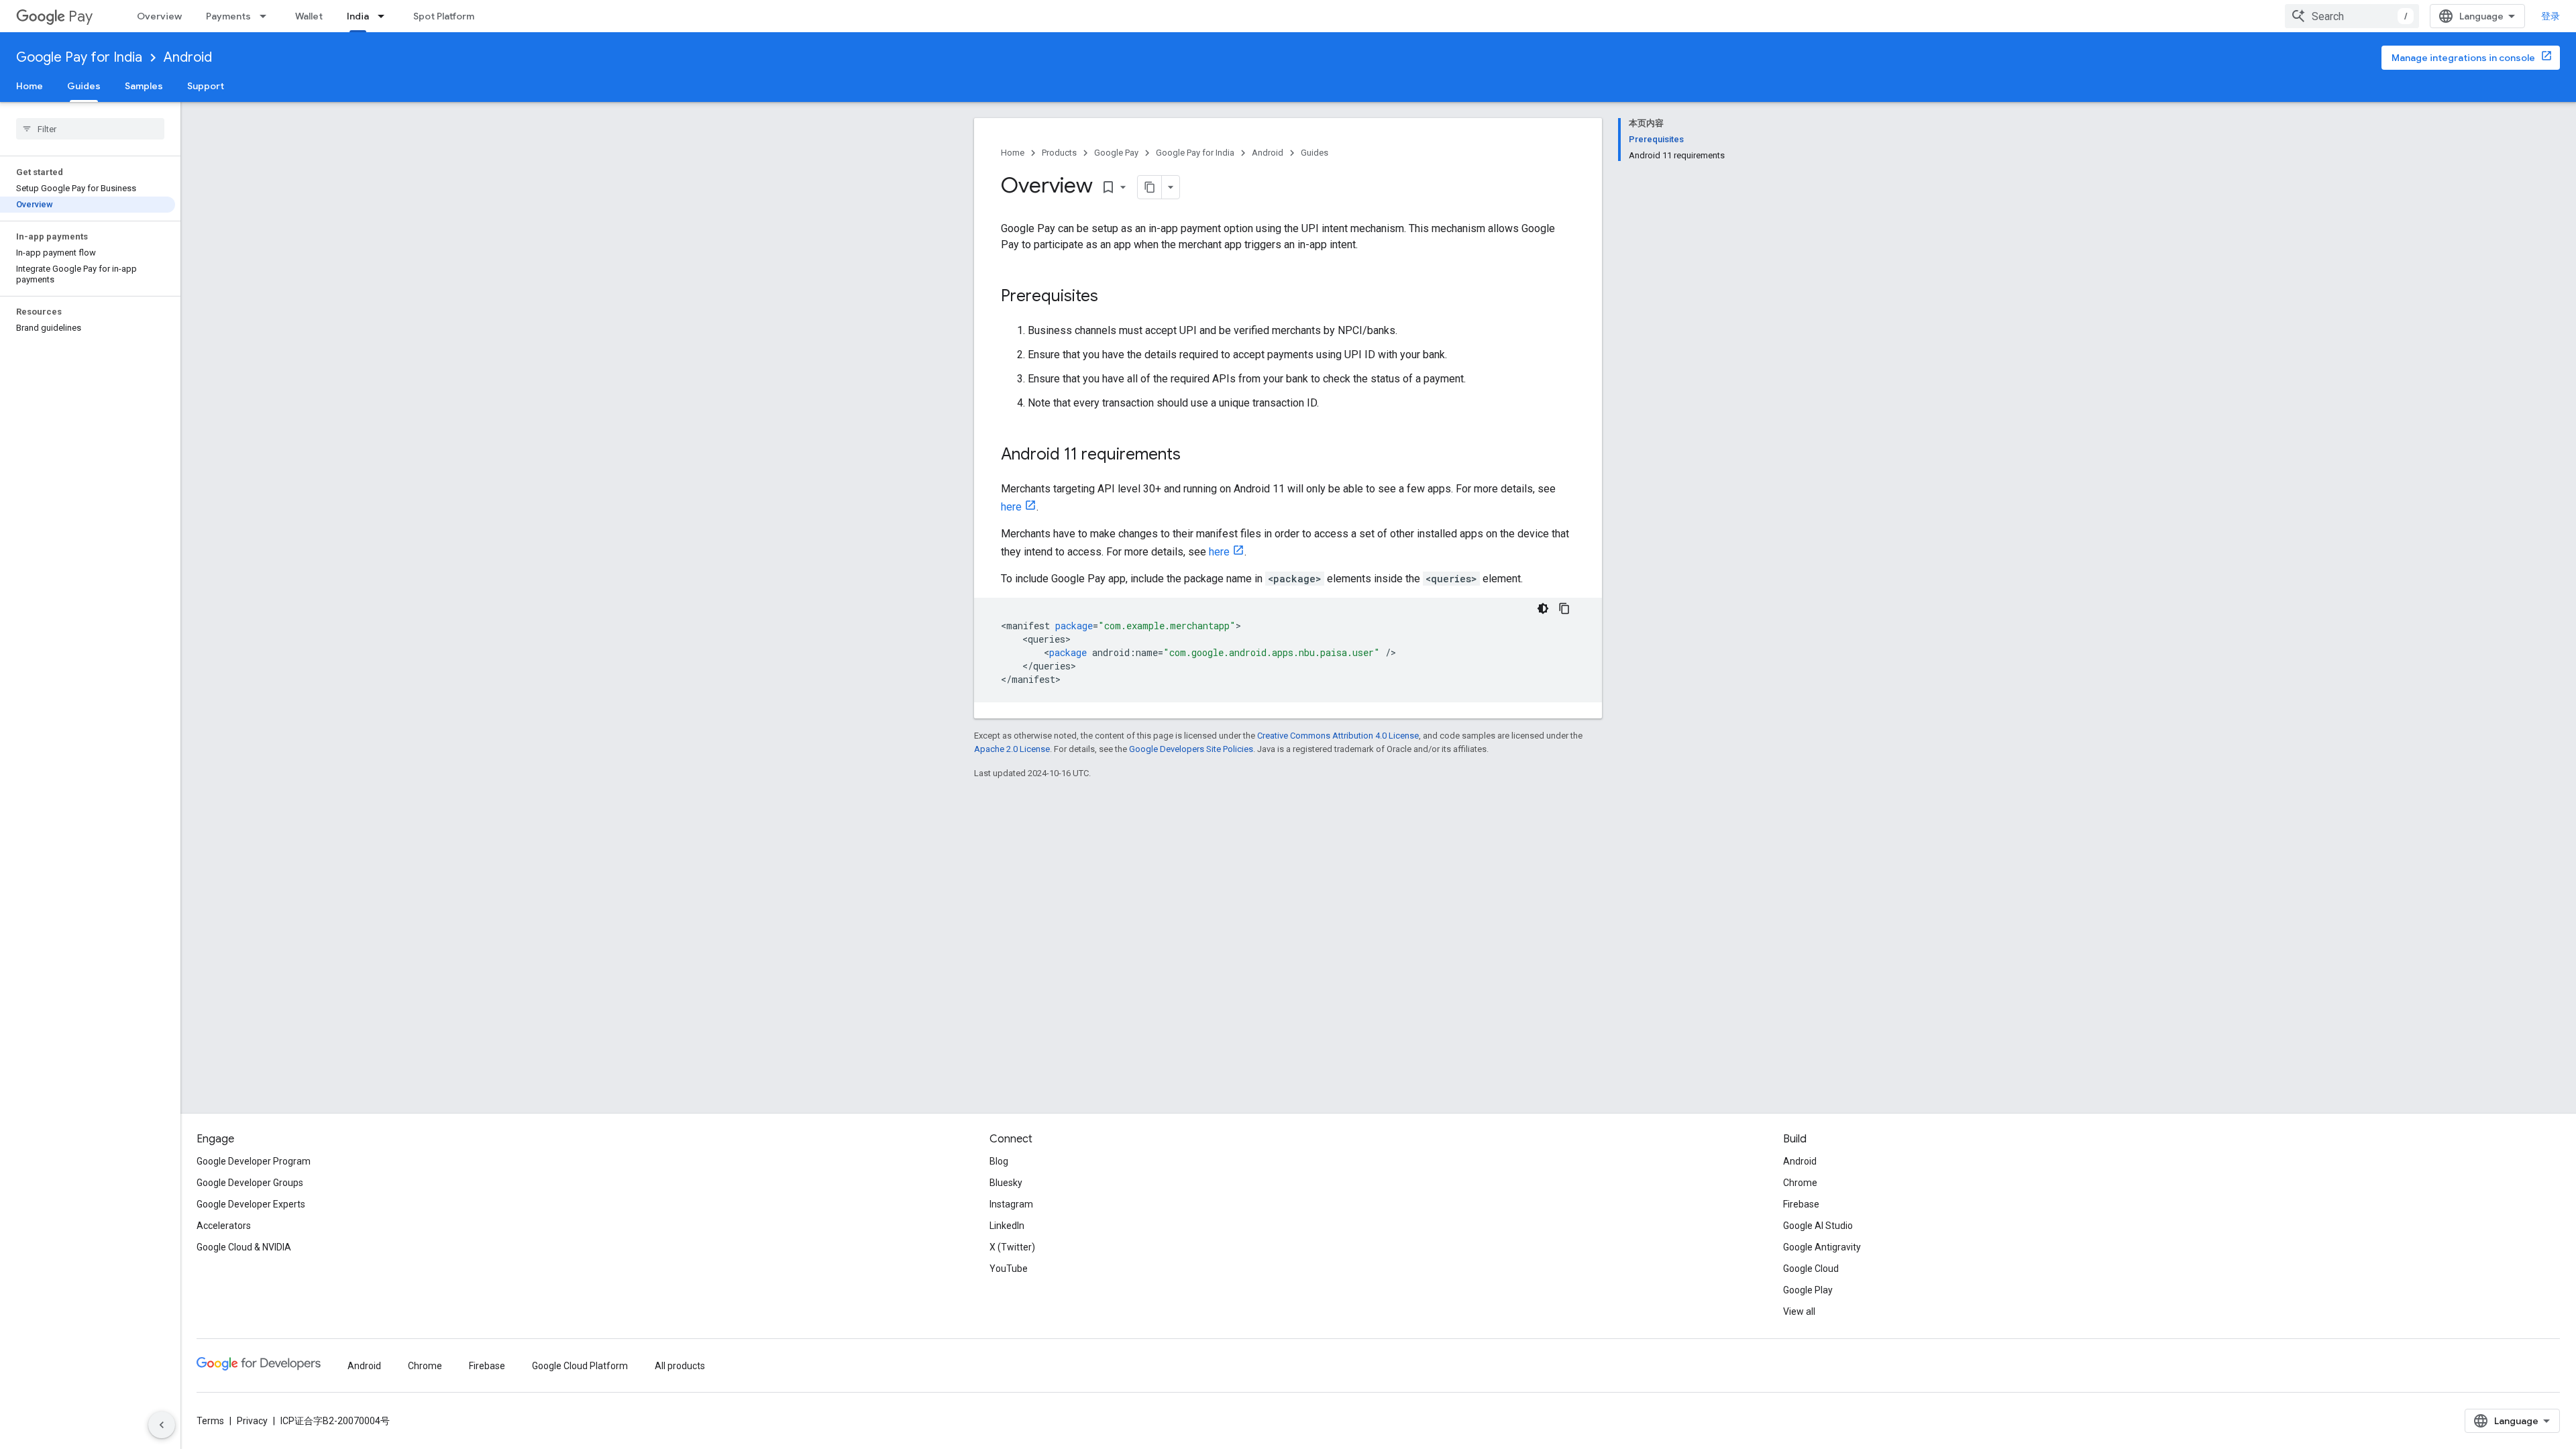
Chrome (1800, 1183)
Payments (228, 16)
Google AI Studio (1818, 1226)
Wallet (309, 16)
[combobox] (2352, 16)
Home (30, 86)
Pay (80, 16)
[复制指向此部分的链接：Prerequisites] (1112, 297)
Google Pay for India (79, 57)
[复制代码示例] (1564, 608)
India (358, 16)
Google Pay (1116, 153)
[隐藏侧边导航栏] (162, 1425)
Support (206, 86)
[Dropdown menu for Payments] (267, 16)
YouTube (1009, 1269)
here (1011, 507)
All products (680, 1366)
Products (1059, 153)
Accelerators (224, 1226)
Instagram (1011, 1204)
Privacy (252, 1421)
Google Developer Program (254, 1161)
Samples (144, 86)
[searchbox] (90, 129)
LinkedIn (1007, 1226)
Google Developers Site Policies (1191, 749)
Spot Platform (444, 16)
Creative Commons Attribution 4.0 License (1338, 736)
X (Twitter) (1012, 1247)
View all (1799, 1311)
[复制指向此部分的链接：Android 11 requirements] (1194, 455)
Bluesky (1006, 1183)
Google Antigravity (1822, 1247)
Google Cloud (1811, 1269)
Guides (84, 86)
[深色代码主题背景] (1543, 608)
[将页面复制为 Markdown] (1150, 187)
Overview (159, 16)
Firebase (1801, 1204)
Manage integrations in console (2463, 58)
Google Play (1808, 1290)
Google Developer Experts (251, 1204)
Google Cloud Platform (580, 1366)
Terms (210, 1421)
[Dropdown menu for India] (385, 16)
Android (188, 57)
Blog (999, 1161)
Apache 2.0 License (1012, 749)
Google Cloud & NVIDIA (244, 1247)
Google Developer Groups (250, 1183)
